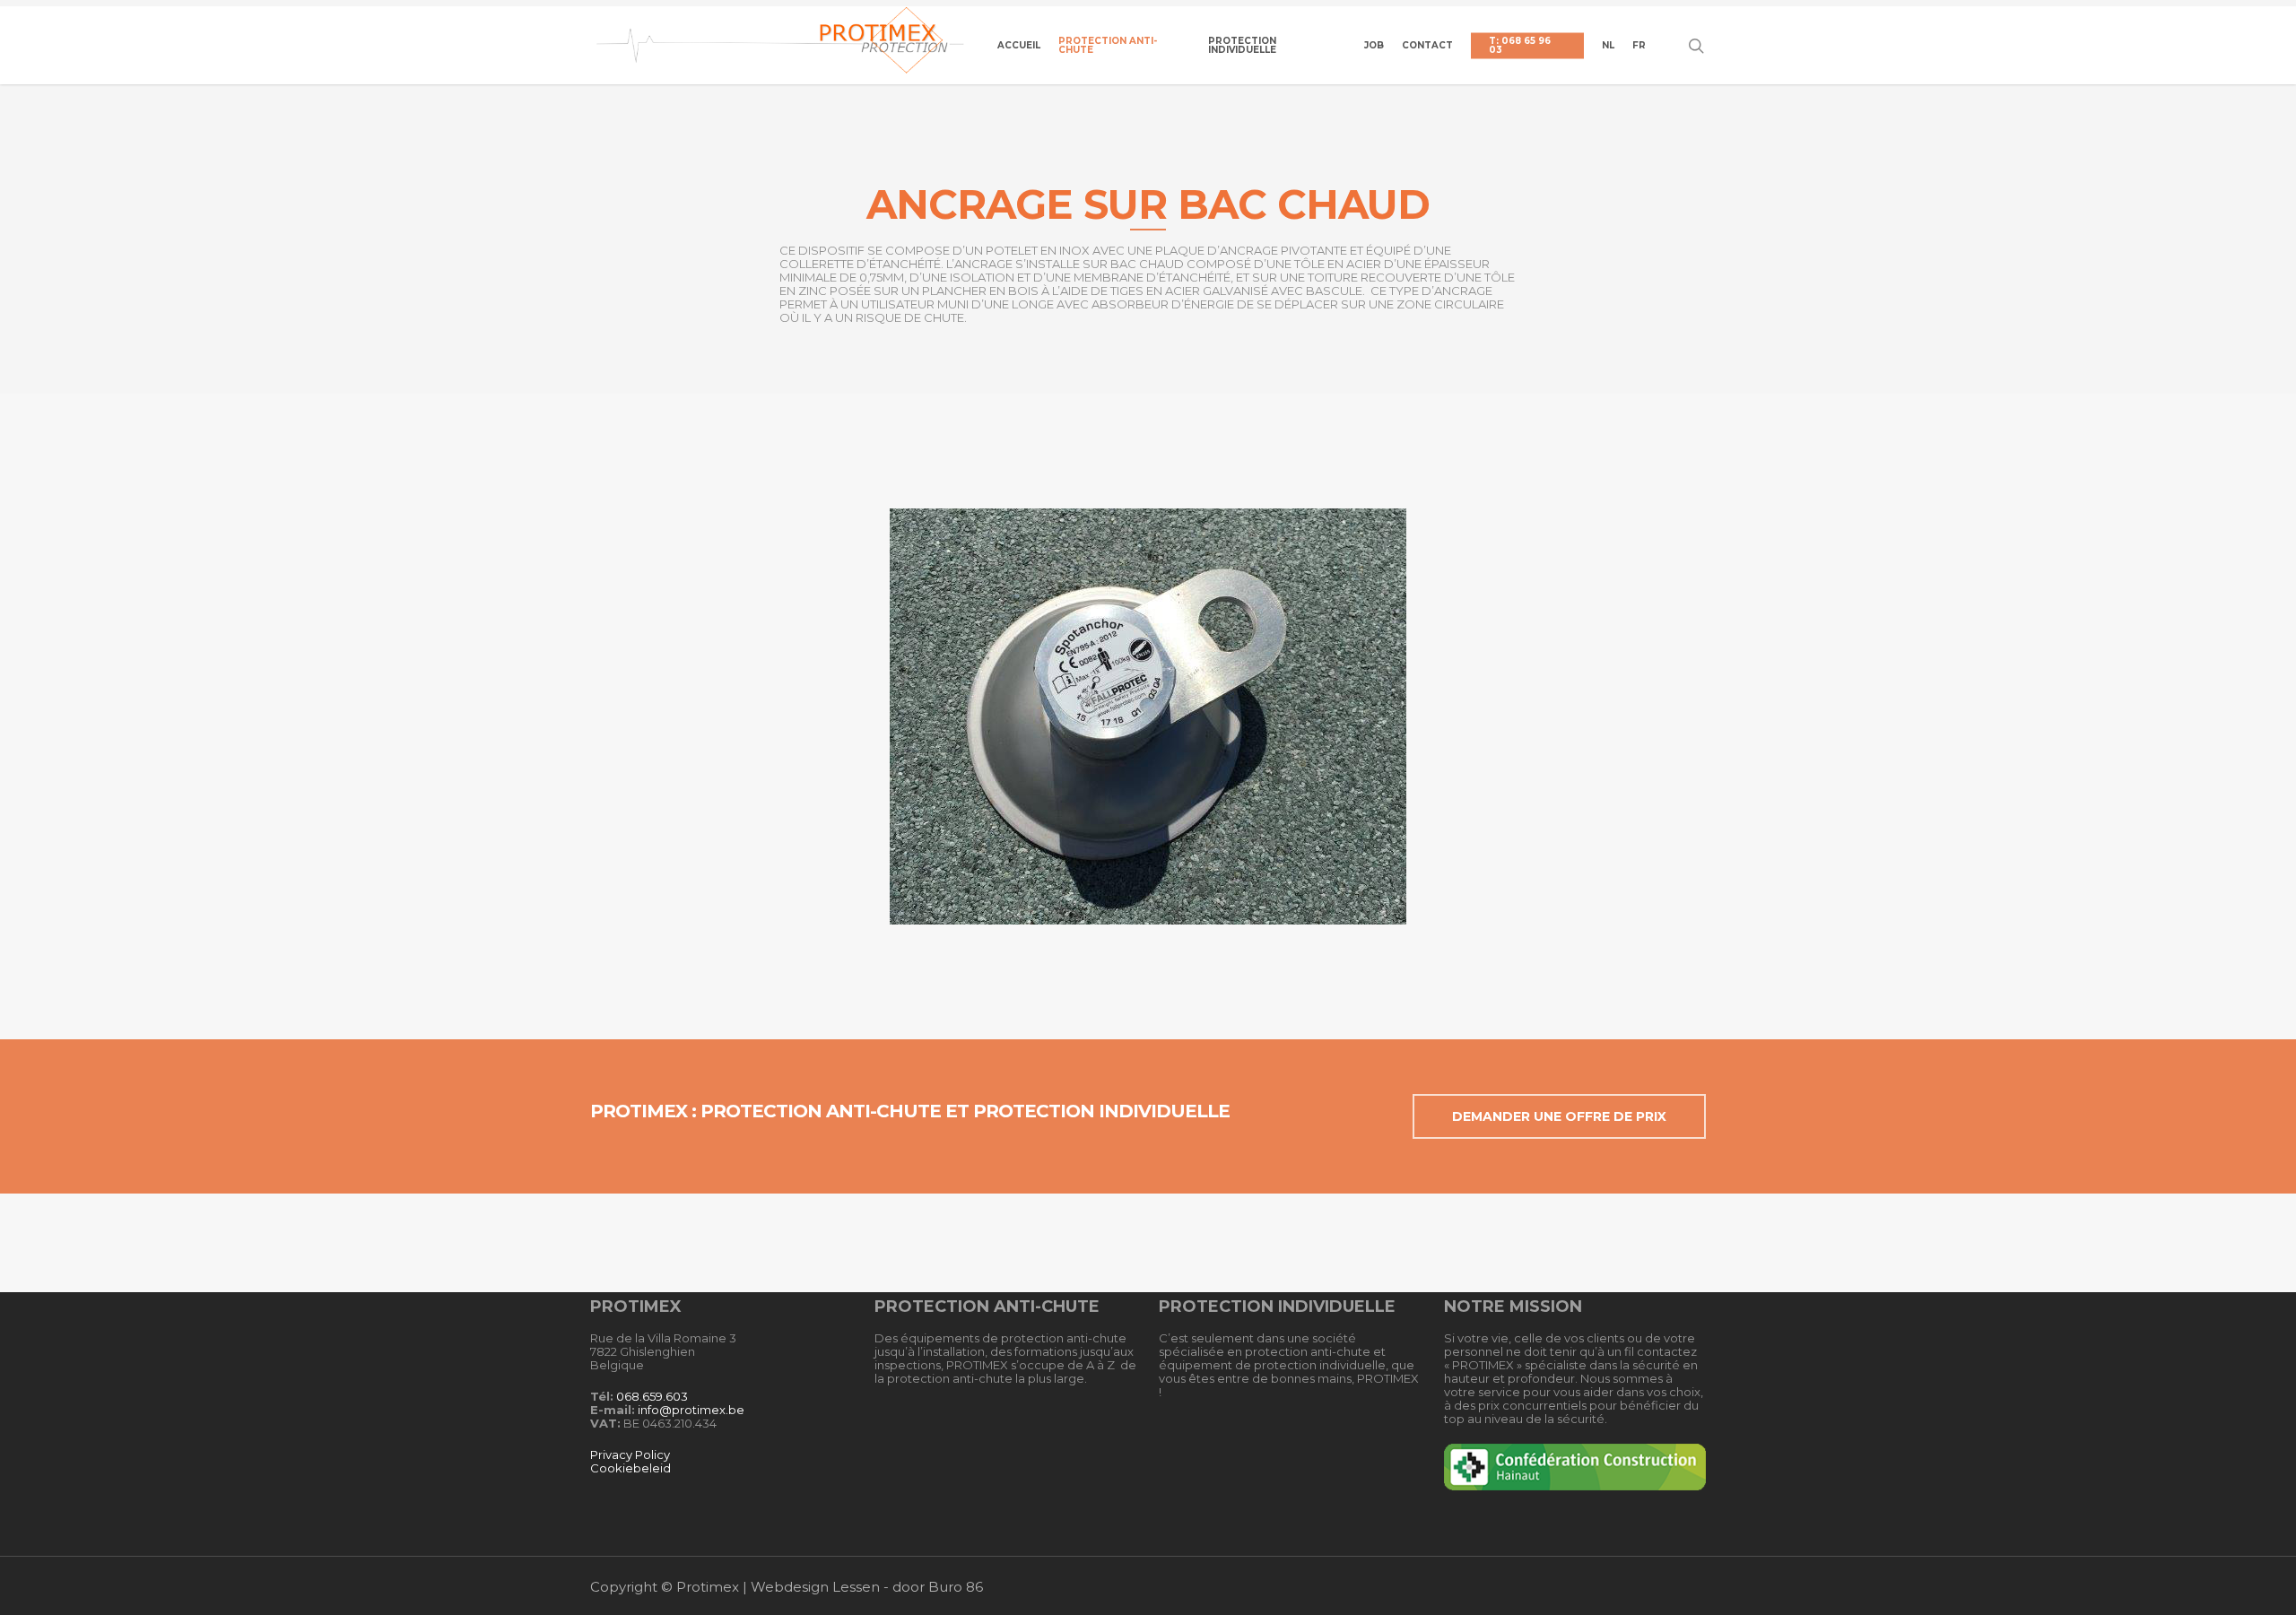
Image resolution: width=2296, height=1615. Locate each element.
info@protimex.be (691, 1410)
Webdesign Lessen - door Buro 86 (867, 1587)
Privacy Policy (630, 1454)
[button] (1559, 1116)
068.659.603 (652, 1396)
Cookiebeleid (631, 1468)
